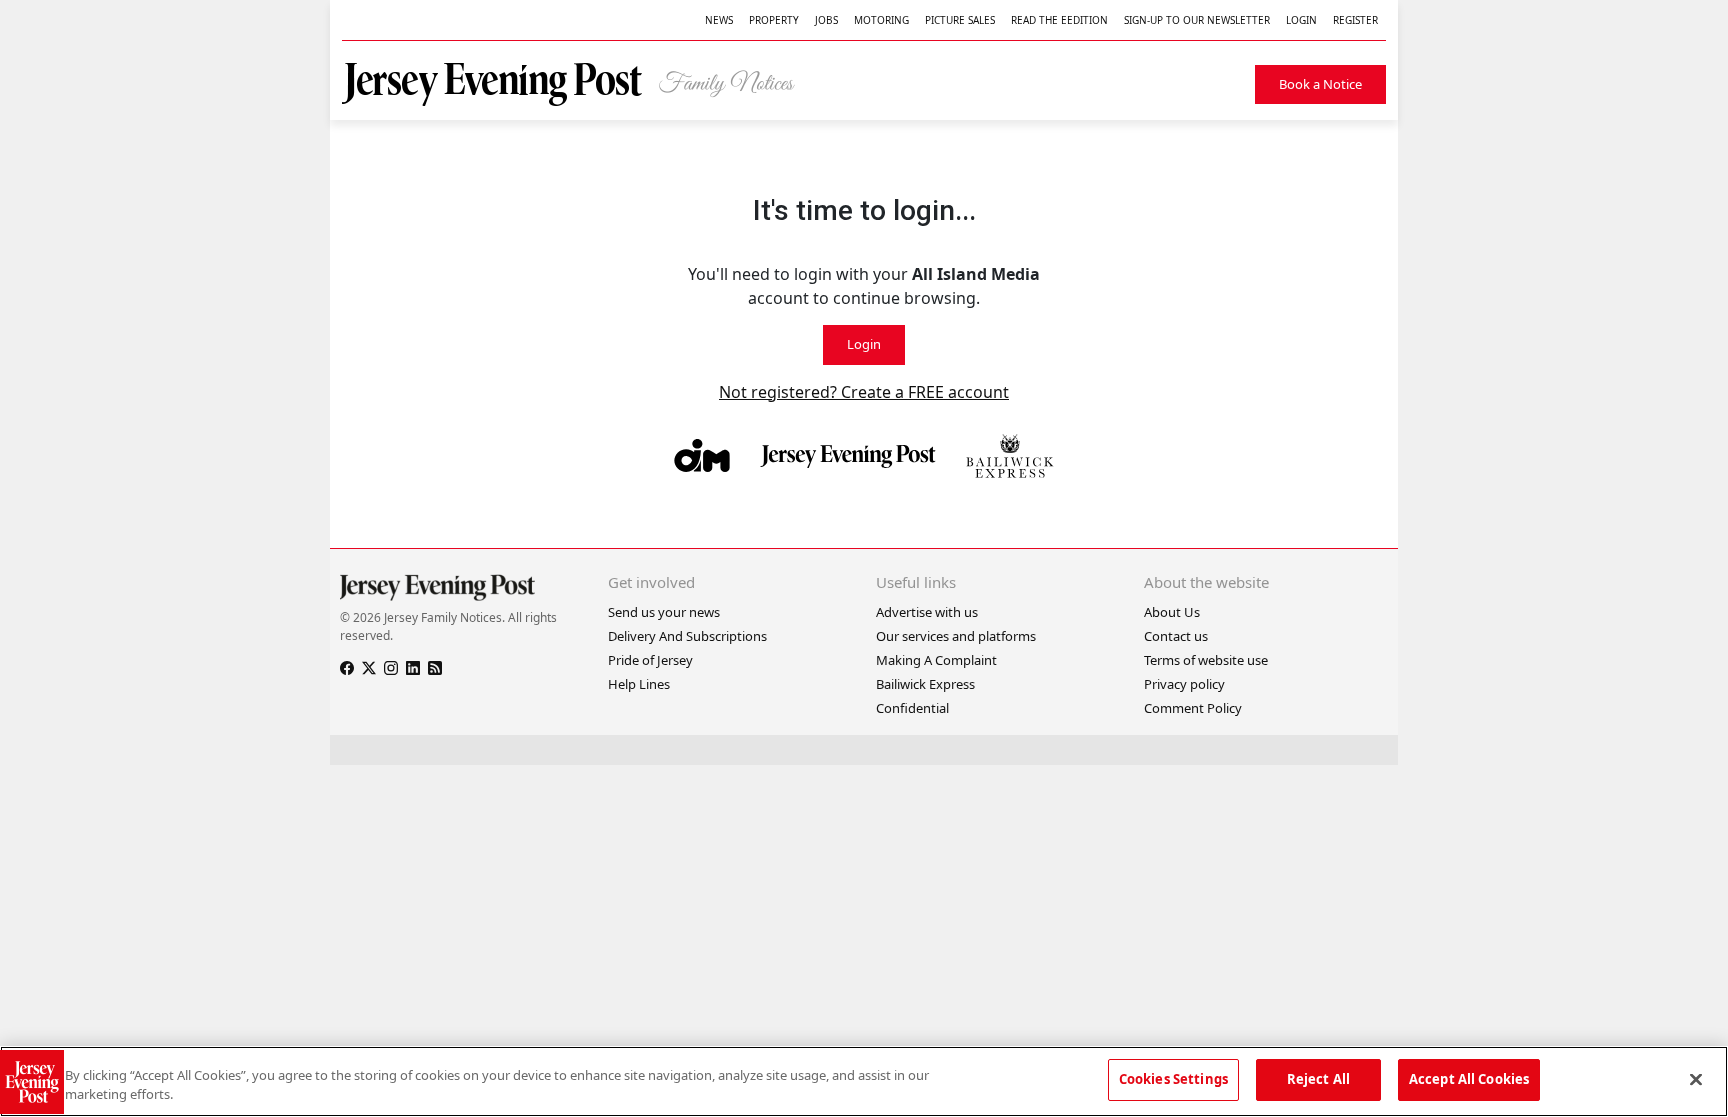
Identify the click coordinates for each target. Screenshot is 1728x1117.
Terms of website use (1206, 660)
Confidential (912, 708)
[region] (864, 1081)
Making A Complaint (936, 660)
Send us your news (664, 612)
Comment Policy (1193, 708)
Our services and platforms (956, 636)
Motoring (881, 20)
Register (1355, 20)
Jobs (826, 20)
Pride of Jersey (650, 660)
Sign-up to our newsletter (1197, 20)
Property (774, 20)
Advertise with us (927, 612)
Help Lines (639, 684)
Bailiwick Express (925, 684)
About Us (1172, 612)
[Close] (1696, 1079)
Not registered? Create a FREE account (864, 392)
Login (1301, 20)
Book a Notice (1320, 84)
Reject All (1318, 1079)
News (719, 20)
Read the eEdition (1059, 20)
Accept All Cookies (1469, 1079)
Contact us (1176, 636)
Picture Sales (960, 20)
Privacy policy (1184, 684)
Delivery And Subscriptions (687, 636)
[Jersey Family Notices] (579, 84)
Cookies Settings (1173, 1079)
